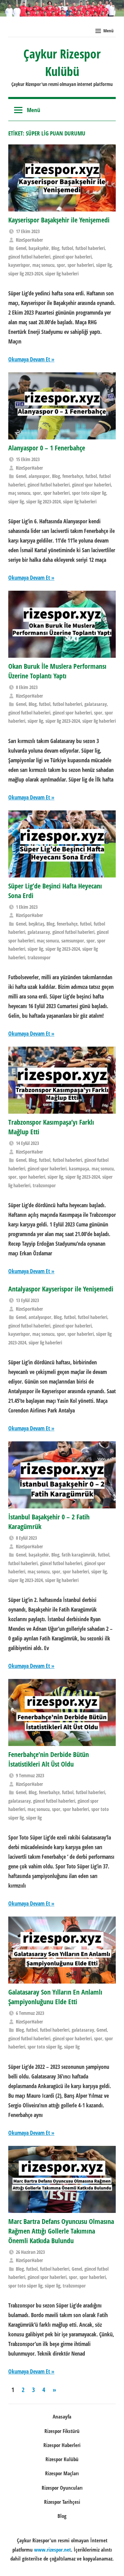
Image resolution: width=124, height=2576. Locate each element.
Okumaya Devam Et (29, 359)
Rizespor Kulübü (62, 2459)
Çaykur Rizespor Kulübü (62, 62)
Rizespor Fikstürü (62, 2431)
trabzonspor (39, 957)
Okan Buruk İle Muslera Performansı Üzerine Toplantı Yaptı (57, 671)
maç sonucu (43, 265)
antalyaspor (40, 1317)
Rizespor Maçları (62, 2473)
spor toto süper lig (89, 493)
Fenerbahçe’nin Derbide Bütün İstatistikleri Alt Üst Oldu (49, 1759)
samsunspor (73, 941)
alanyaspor (39, 476)
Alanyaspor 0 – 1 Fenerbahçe (47, 448)
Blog (55, 248)
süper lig (104, 265)
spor (61, 265)
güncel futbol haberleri (29, 257)
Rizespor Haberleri (62, 2445)
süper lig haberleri (62, 274)
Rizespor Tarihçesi (62, 2502)
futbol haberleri (90, 248)
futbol (67, 248)
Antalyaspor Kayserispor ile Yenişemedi (61, 1289)
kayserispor (19, 265)
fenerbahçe (73, 476)
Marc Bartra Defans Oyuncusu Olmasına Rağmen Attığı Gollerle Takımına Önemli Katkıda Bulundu (61, 2231)
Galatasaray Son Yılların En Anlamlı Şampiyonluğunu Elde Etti (55, 1997)
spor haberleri (81, 265)
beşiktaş (36, 924)
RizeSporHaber (29, 240)
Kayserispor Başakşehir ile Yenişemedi (59, 220)
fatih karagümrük (79, 1555)
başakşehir (39, 248)
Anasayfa (62, 2416)
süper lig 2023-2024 (25, 274)
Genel (21, 248)
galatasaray (96, 704)
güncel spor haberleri (72, 257)
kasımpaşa (79, 1169)
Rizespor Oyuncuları (62, 2488)
